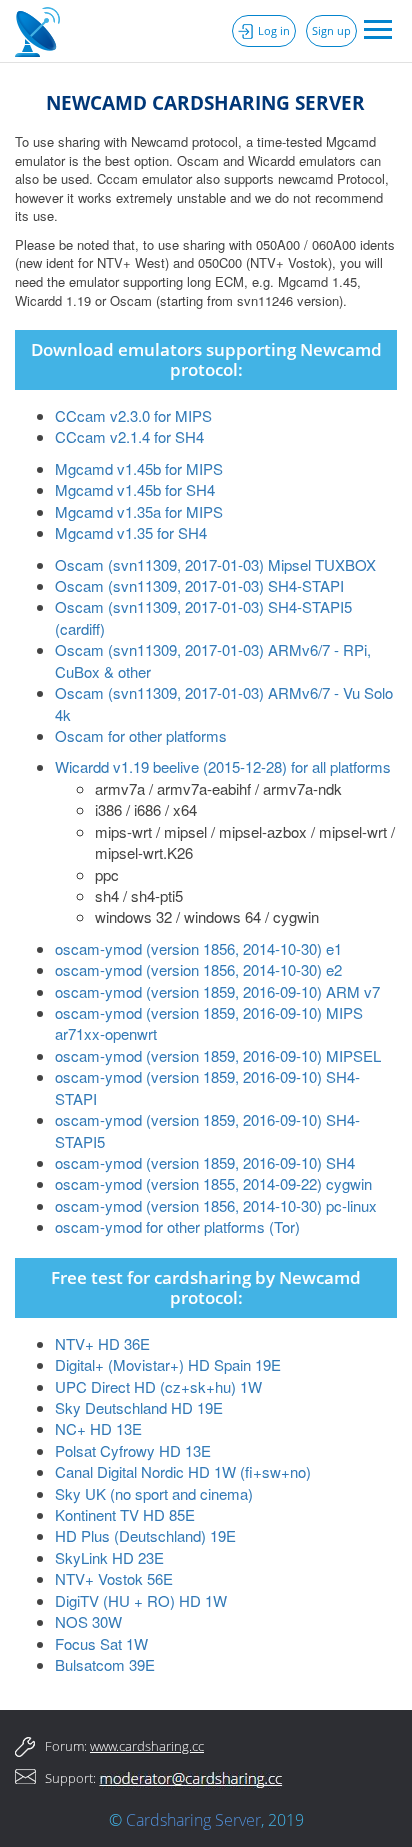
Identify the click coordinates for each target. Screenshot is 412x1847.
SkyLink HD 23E (109, 1557)
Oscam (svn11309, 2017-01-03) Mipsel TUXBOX (215, 564)
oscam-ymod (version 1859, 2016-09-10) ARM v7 (217, 991)
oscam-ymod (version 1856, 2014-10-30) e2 (198, 969)
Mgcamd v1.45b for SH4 (135, 489)
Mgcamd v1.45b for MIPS (139, 468)
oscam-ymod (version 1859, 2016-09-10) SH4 (205, 1162)
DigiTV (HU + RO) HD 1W (141, 1600)
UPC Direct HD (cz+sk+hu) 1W (158, 1386)
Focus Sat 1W (101, 1643)
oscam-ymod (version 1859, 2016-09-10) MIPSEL (218, 1055)
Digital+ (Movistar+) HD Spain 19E (168, 1364)
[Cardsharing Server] (40, 30)
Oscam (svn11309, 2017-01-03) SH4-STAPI (199, 585)
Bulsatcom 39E (105, 1664)
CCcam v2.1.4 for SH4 (129, 436)
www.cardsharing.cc (147, 1746)
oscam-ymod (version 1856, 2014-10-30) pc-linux (216, 1205)
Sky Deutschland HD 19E (139, 1407)
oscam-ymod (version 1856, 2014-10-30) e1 (198, 948)
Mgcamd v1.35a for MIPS (139, 511)
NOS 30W (88, 1621)
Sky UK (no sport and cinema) (154, 1493)
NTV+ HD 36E (102, 1343)
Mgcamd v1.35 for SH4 (131, 532)
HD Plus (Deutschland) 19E (145, 1535)
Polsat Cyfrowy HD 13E (133, 1450)
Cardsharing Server (193, 1820)
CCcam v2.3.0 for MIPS (133, 415)
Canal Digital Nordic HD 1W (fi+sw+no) (183, 1471)
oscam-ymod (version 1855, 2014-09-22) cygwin (213, 1183)
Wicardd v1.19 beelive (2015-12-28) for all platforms (223, 766)
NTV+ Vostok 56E (114, 1578)
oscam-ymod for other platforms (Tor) (177, 1226)
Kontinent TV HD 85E (125, 1514)
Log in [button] (274, 30)
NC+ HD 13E (98, 1428)
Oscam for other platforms (141, 735)
